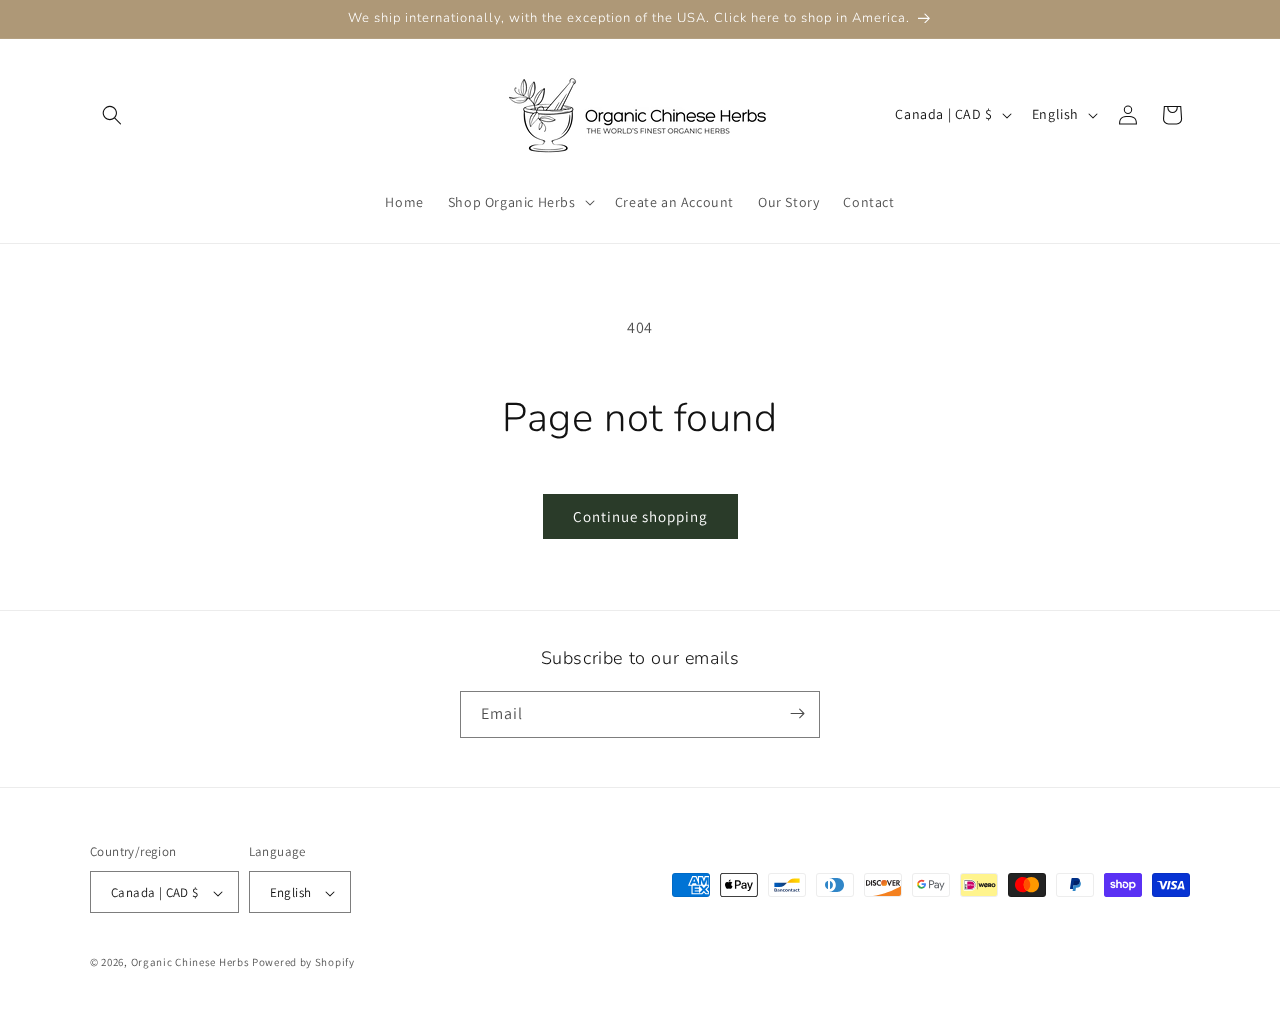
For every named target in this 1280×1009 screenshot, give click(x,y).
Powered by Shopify (303, 963)
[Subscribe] (797, 713)
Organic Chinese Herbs (190, 963)
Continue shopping (640, 516)
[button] (112, 115)
